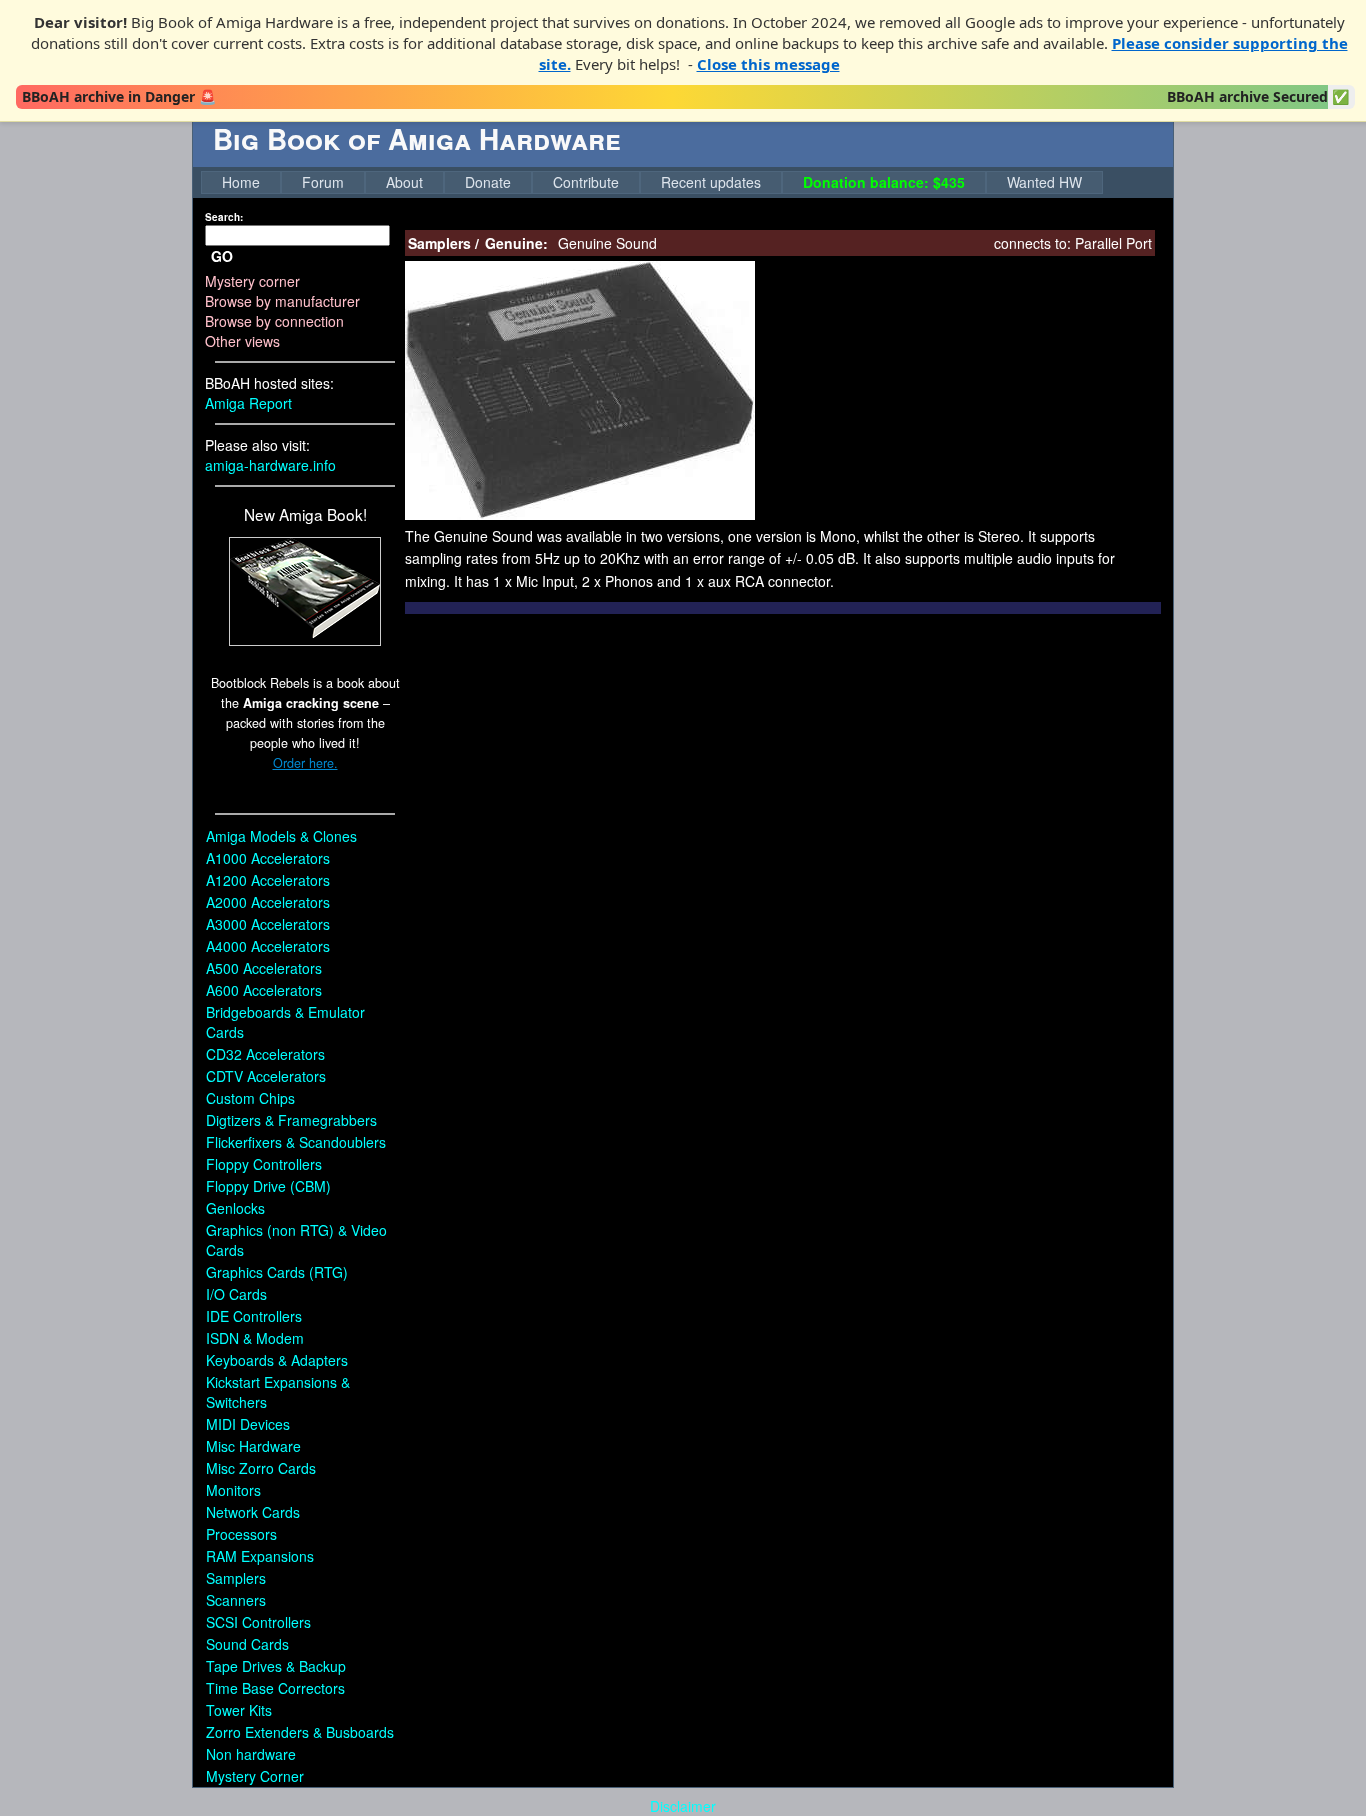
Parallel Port (1113, 243)
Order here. (305, 763)
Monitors (233, 1490)
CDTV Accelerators (266, 1076)
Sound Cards (247, 1644)
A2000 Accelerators (268, 902)
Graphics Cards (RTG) (277, 1272)
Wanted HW (1044, 182)
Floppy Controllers (264, 1164)
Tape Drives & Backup (276, 1666)
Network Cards (253, 1512)
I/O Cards (236, 1294)
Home (241, 182)
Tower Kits (239, 1710)
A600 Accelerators (264, 990)
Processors (241, 1534)
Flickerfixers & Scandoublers (296, 1142)
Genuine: (516, 243)
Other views (242, 341)
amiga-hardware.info (270, 465)
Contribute (586, 182)
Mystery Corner (255, 1776)
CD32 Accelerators (265, 1054)
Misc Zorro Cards (261, 1468)
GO (222, 256)
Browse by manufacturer (282, 301)
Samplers (236, 1578)
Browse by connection (274, 321)
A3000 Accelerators (268, 924)
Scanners (236, 1600)
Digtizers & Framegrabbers (291, 1120)
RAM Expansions (260, 1556)
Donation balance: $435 (884, 182)
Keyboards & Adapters (277, 1360)
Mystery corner (252, 281)
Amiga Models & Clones (281, 836)
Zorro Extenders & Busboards (300, 1732)
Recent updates (711, 182)
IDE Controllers (254, 1316)
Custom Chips (250, 1098)
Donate (488, 182)
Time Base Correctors (275, 1688)
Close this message (768, 64)
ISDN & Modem (255, 1338)
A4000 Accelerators (268, 946)
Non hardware (251, 1754)
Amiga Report (248, 403)
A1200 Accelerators (268, 880)
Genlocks (235, 1208)
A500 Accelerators (264, 968)
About (404, 182)
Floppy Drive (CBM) (268, 1186)
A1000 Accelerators (268, 858)
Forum (323, 182)
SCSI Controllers (258, 1622)
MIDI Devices (248, 1424)
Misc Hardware (253, 1446)
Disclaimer (683, 1806)
